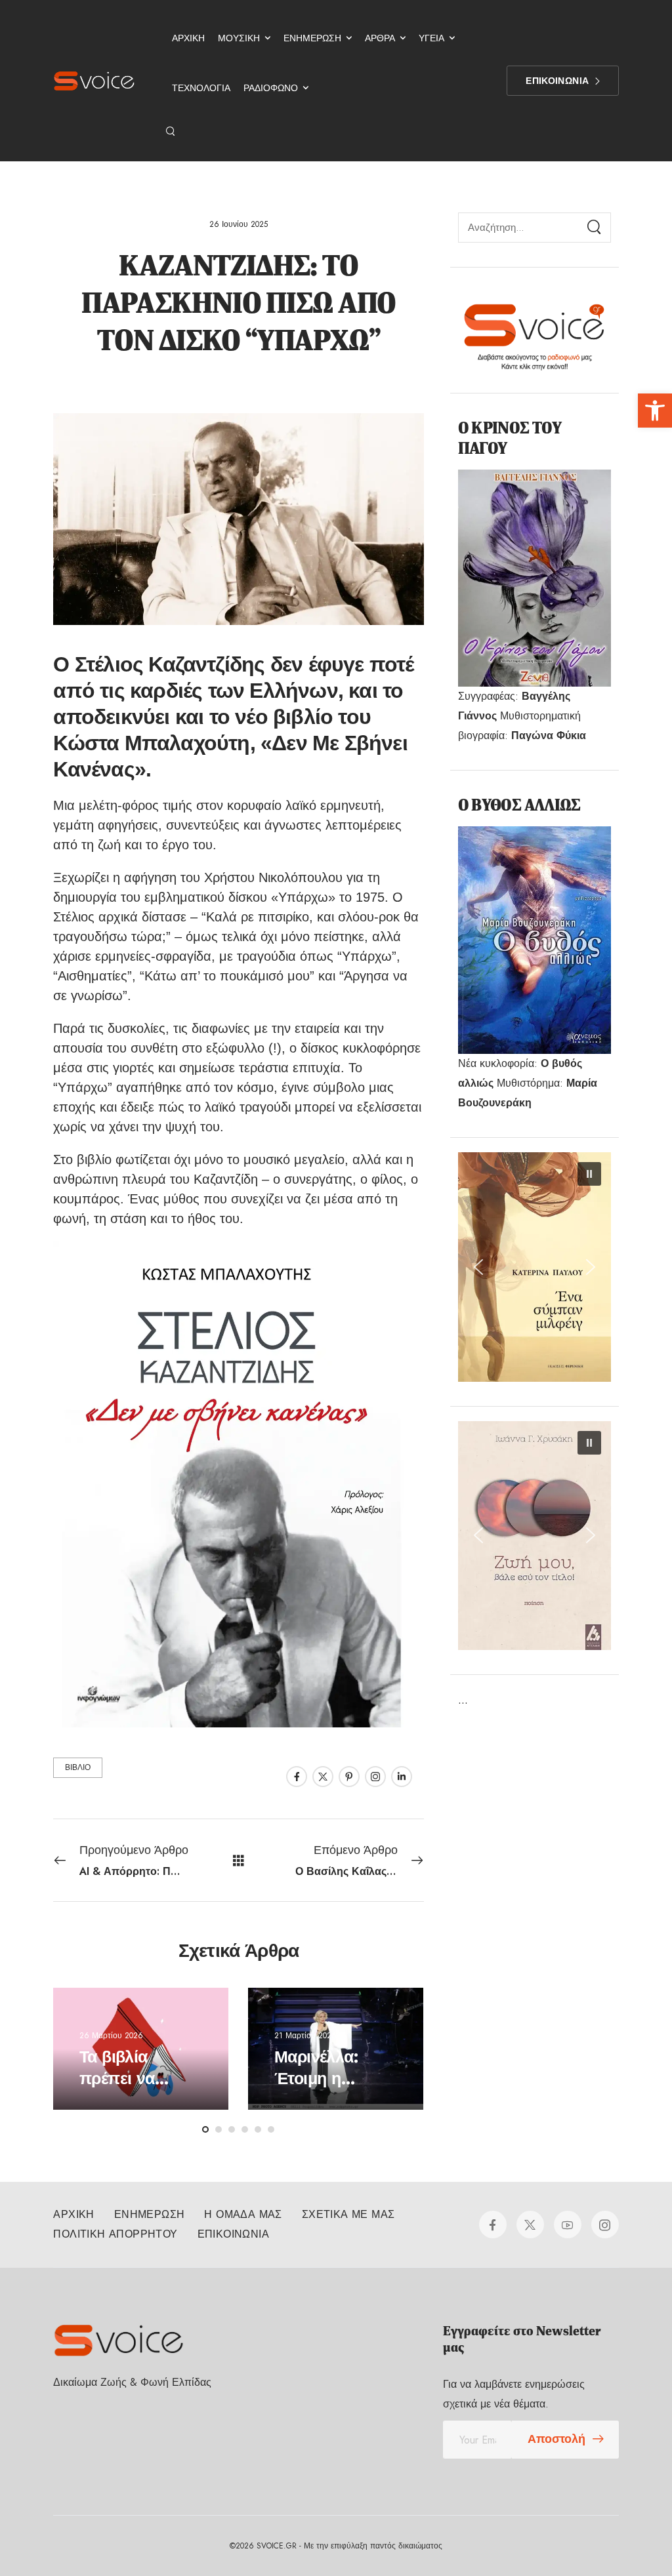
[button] (655, 411)
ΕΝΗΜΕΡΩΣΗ (312, 38)
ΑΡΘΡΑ (380, 38)
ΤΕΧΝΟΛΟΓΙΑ (201, 88)
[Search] (172, 131)
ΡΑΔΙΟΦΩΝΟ (271, 88)
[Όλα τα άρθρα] (239, 1860)
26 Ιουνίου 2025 (239, 224)
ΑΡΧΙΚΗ (188, 38)
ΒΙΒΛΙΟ (78, 1767)
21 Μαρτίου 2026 (305, 2036)
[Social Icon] (297, 1777)
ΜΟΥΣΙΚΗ (239, 38)
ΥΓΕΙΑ (431, 38)
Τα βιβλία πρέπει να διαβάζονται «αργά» (123, 2089)
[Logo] (94, 81)
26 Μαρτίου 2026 (111, 2036)
